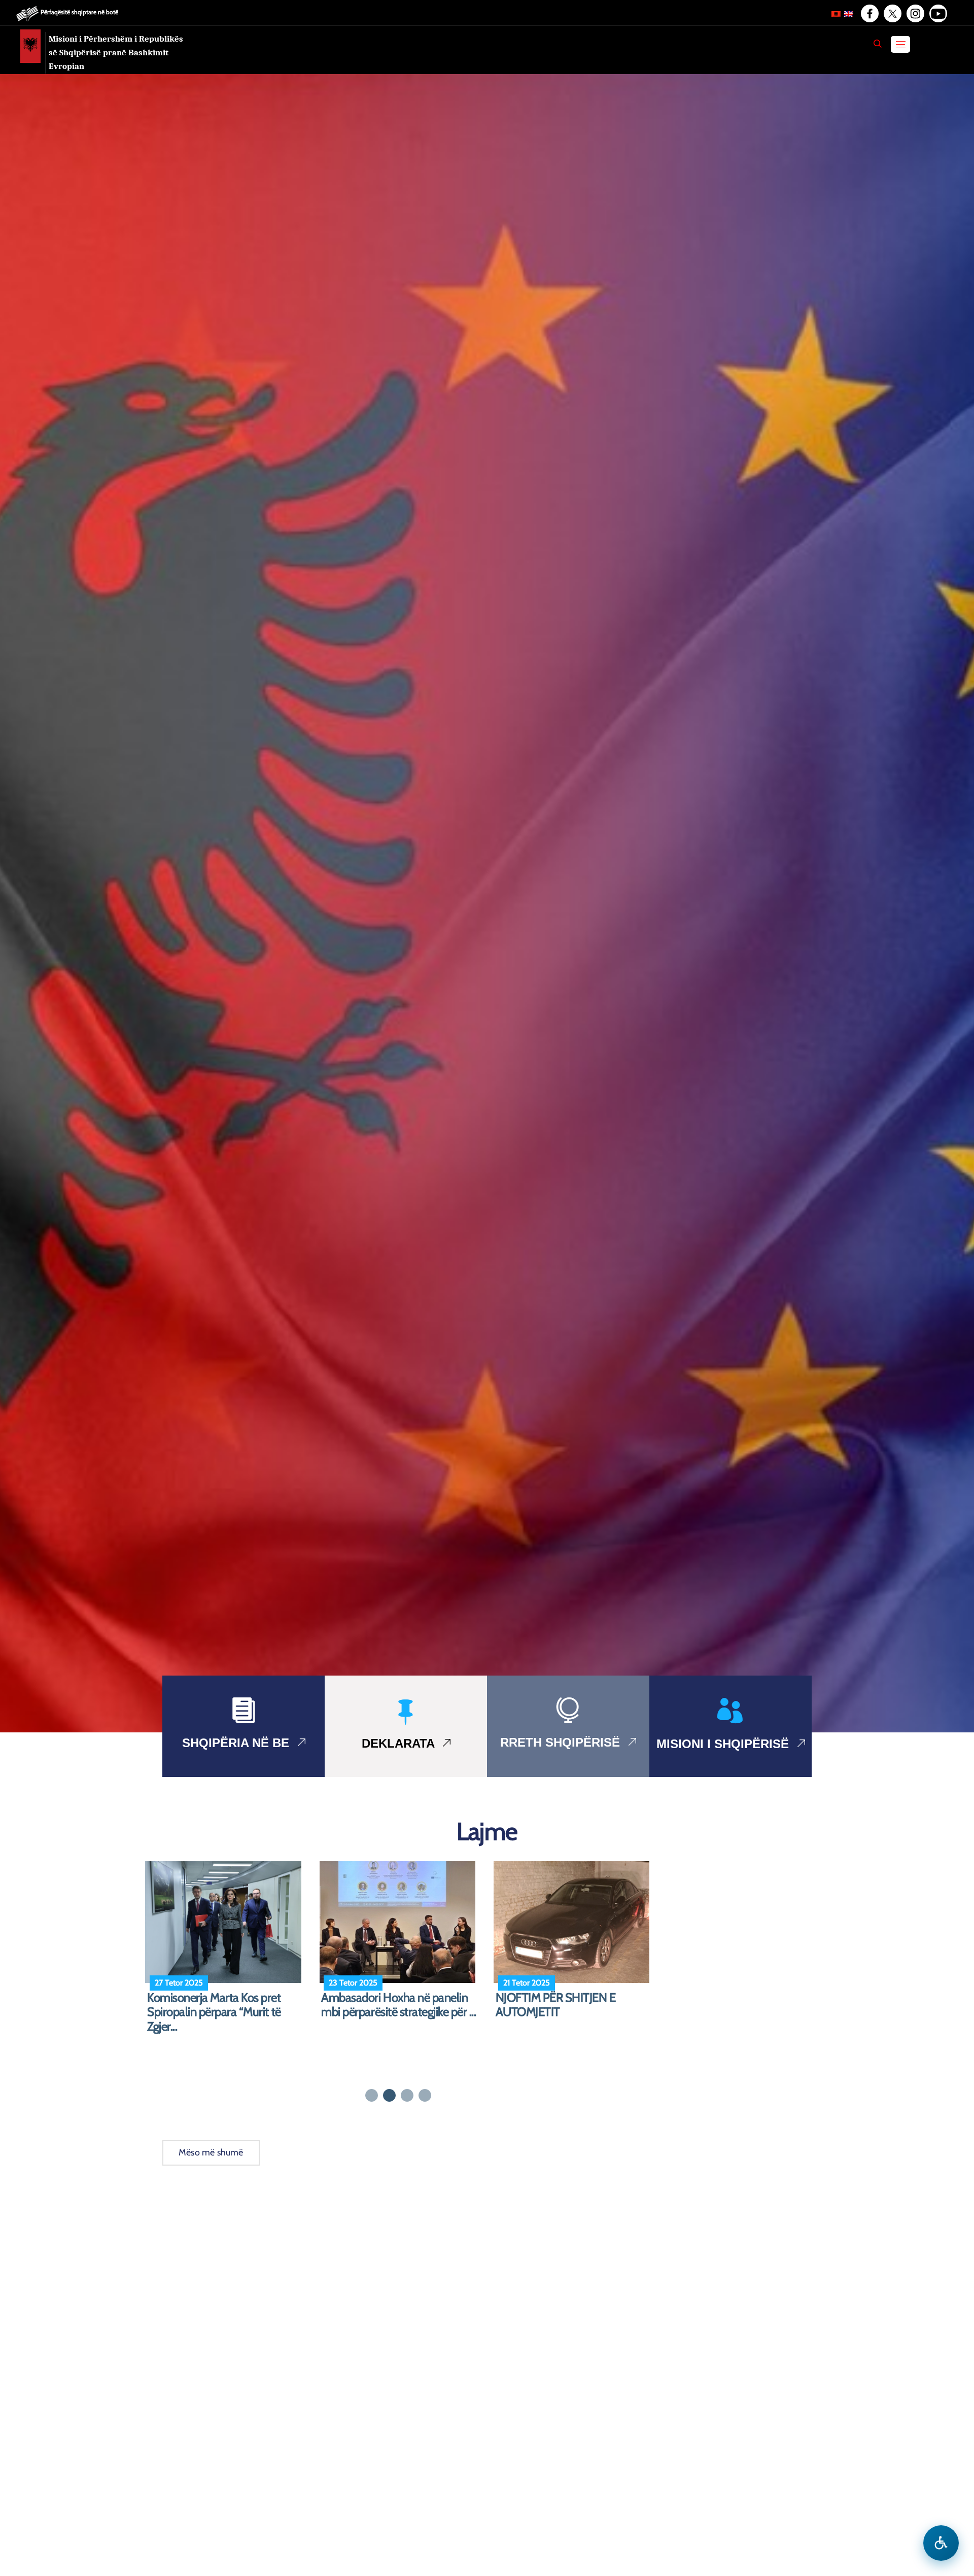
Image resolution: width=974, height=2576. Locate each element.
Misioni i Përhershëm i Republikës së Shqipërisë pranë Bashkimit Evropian (116, 53)
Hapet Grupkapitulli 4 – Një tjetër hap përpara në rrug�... (567, 2005)
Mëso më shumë (211, 2152)
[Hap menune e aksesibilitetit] (941, 2543)
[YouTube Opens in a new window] (937, 14)
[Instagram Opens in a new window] (915, 14)
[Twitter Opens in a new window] (892, 14)
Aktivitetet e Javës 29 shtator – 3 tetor (399, 2005)
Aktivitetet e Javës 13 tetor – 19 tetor (220, 2005)
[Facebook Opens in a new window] (869, 14)
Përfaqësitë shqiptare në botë (79, 12)
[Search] (878, 44)
